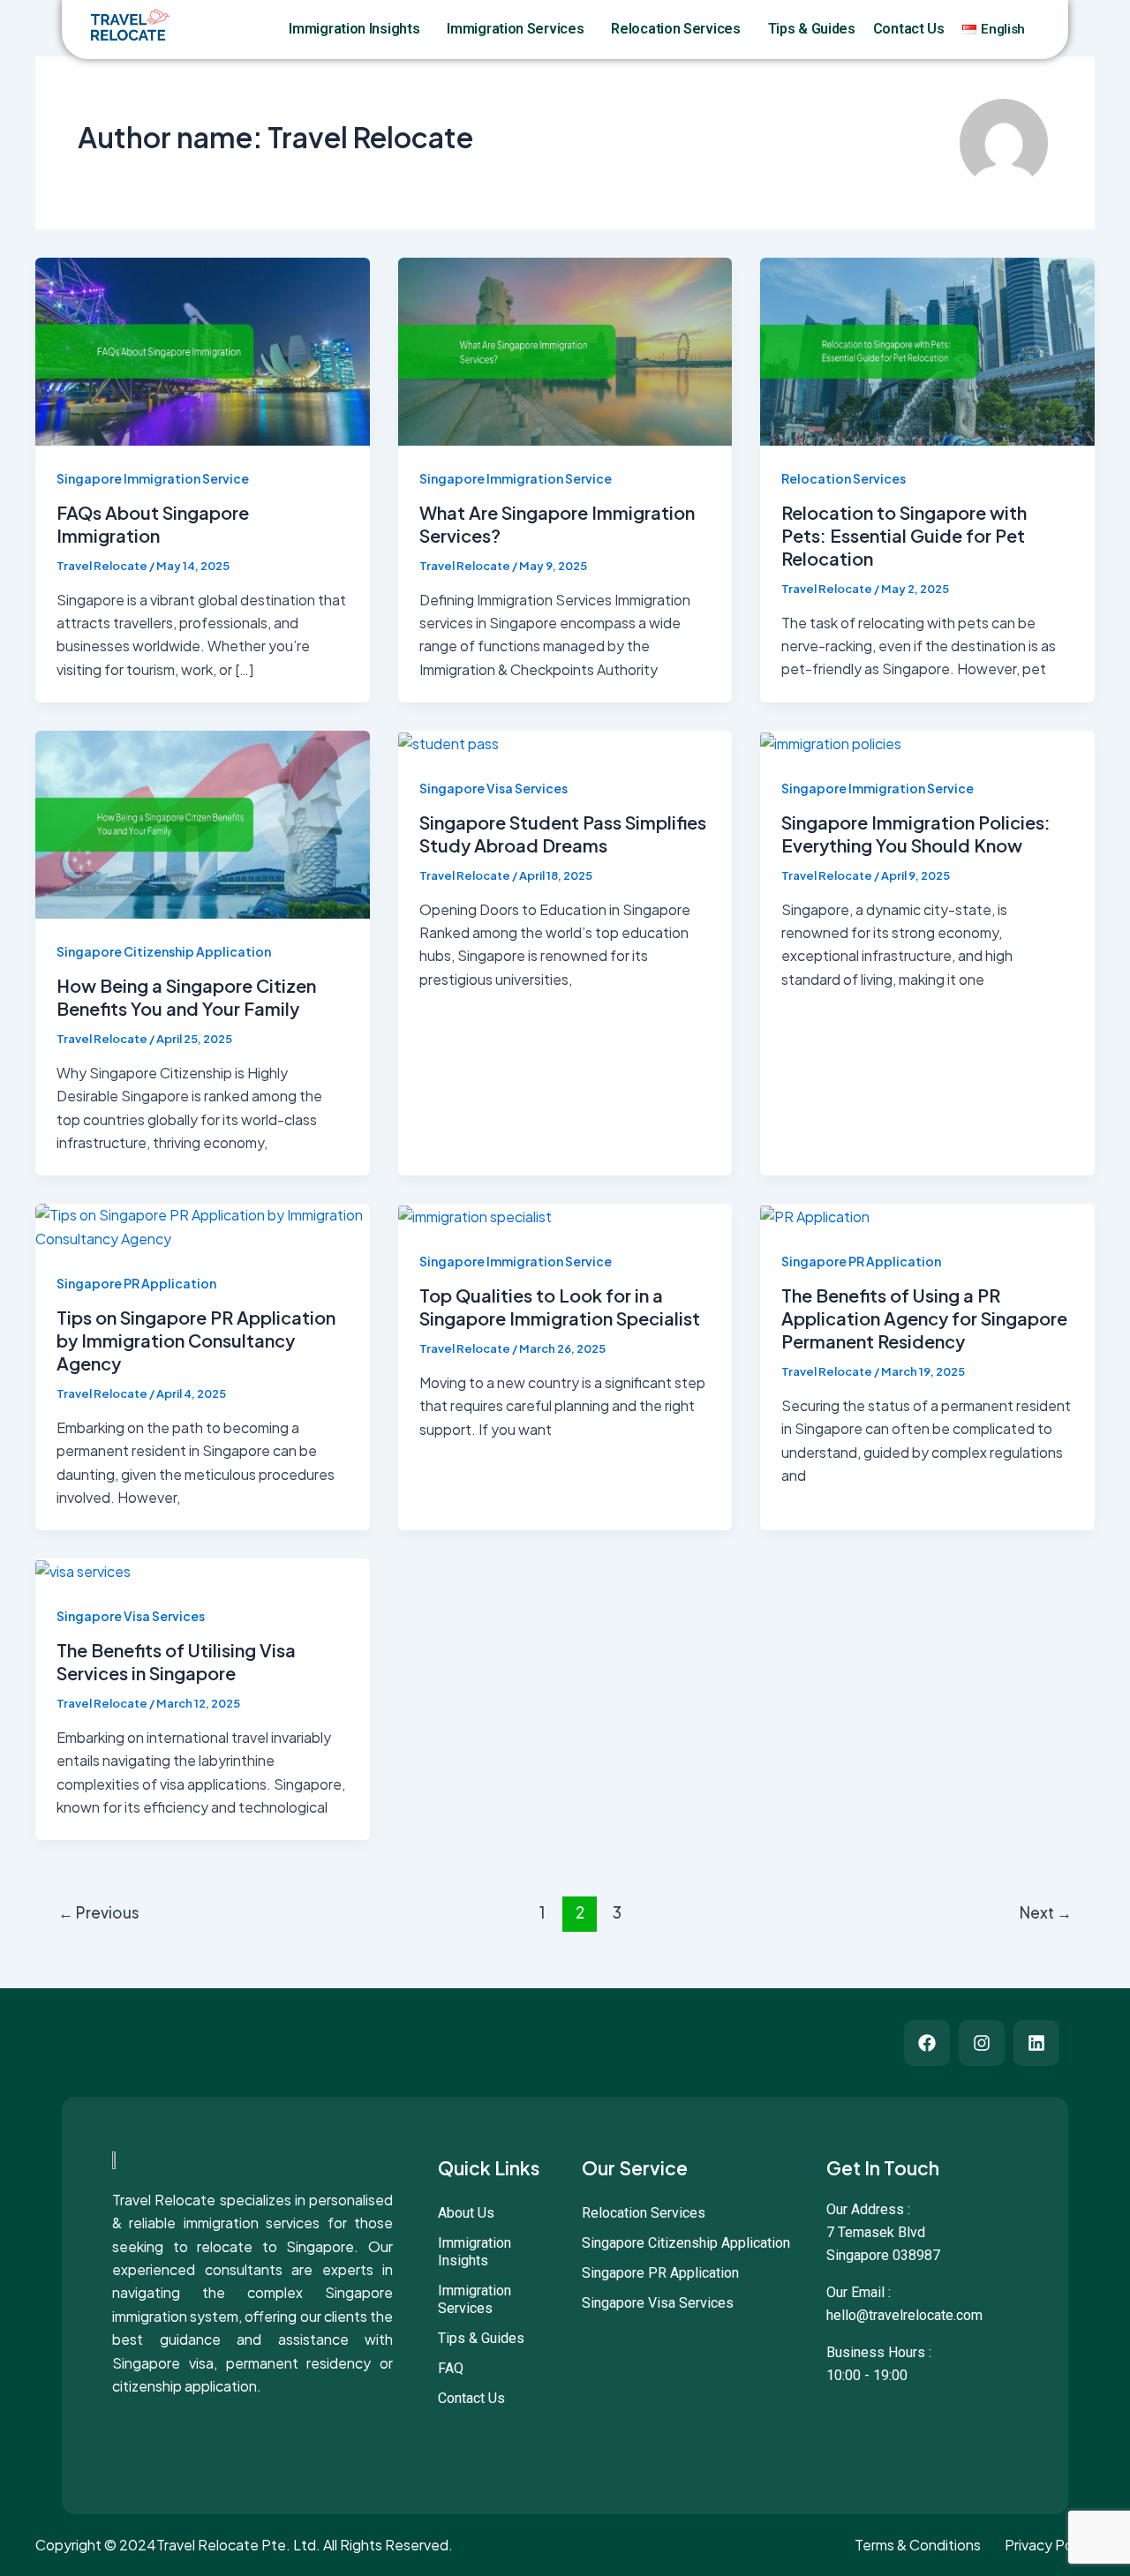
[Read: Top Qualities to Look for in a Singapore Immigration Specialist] (475, 1215)
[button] (426, 29)
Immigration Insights (354, 29)
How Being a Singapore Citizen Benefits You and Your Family (186, 997)
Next (1046, 1912)
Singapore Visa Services (493, 788)
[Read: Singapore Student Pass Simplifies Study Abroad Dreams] (448, 742)
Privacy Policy (1048, 2545)
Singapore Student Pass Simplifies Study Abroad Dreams (563, 834)
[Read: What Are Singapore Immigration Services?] (565, 350)
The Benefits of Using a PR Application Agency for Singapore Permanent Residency (924, 1318)
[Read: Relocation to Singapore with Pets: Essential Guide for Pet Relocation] (927, 350)
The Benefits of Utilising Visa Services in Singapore (176, 1661)
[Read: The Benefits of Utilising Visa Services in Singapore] (83, 1570)
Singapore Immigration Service (153, 478)
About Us (466, 2213)
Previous (99, 1912)
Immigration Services (515, 29)
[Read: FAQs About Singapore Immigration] (203, 350)
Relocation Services (675, 29)
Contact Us (909, 29)
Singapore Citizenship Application (164, 951)
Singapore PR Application (136, 1283)
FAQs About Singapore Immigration (153, 524)
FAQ (451, 2368)
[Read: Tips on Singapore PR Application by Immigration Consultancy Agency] (203, 1225)
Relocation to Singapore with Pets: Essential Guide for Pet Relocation (904, 535)
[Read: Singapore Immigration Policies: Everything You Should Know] (831, 742)
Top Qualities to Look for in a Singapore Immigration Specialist (560, 1307)
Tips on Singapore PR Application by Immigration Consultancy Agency (196, 1340)
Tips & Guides (812, 29)
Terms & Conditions (918, 2545)
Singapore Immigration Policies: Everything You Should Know (916, 834)
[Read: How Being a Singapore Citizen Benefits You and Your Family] (203, 823)
